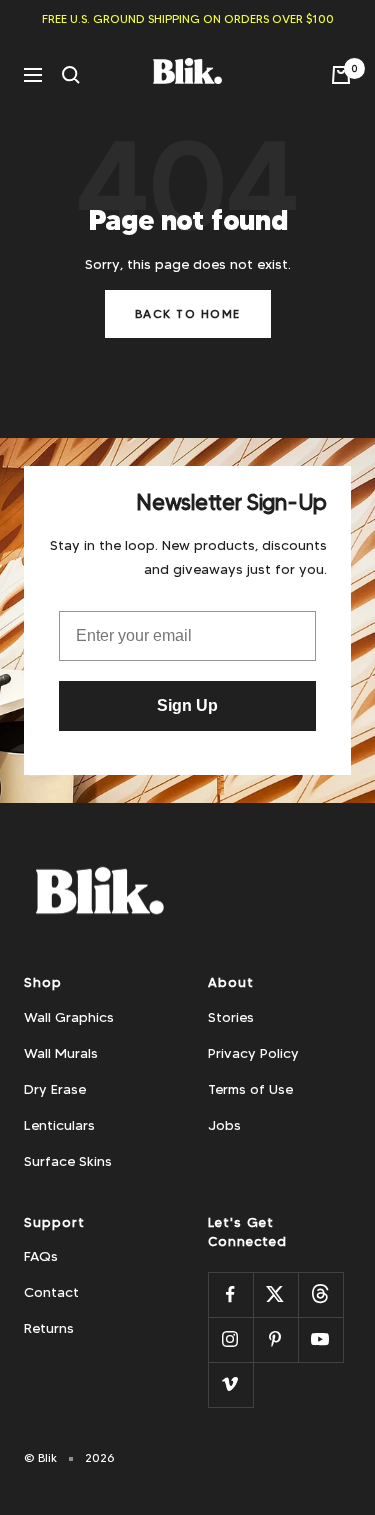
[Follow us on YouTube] (320, 1339)
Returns (49, 1328)
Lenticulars (59, 1125)
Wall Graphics (69, 1017)
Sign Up (187, 705)
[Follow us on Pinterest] (275, 1339)
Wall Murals (61, 1053)
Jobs (224, 1125)
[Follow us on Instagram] (230, 1339)
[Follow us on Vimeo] (230, 1384)
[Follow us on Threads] (320, 1294)
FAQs (41, 1256)
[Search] (71, 75)
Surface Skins (68, 1161)
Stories (231, 1017)
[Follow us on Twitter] (275, 1294)
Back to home (188, 313)
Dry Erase (55, 1089)
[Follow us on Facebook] (230, 1294)
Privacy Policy (253, 1053)
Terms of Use (250, 1089)
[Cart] (341, 75)
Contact (51, 1292)
